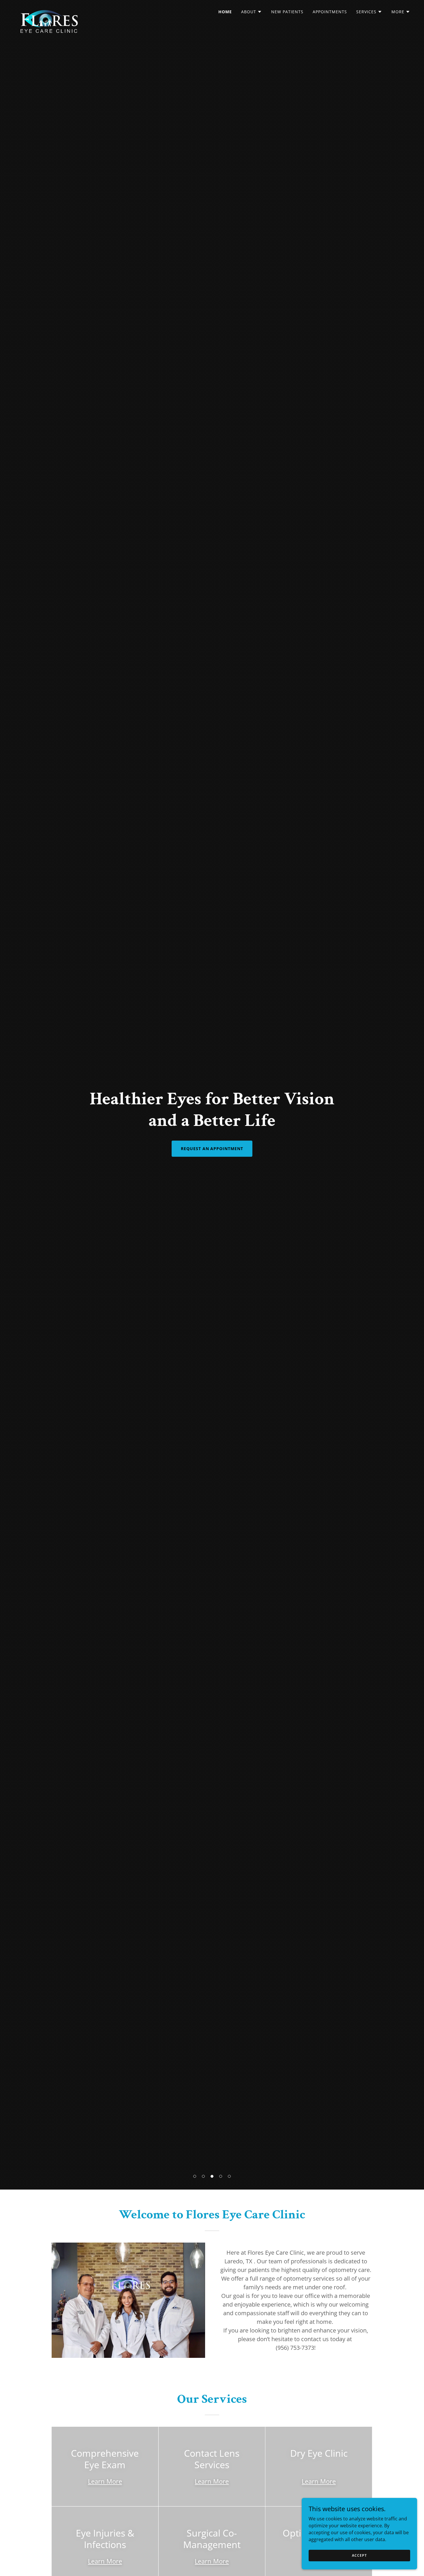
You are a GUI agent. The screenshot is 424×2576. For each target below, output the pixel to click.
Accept (359, 2555)
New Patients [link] (287, 12)
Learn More (105, 2481)
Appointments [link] (330, 12)
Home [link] (225, 12)
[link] (48, 10)
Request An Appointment (212, 1149)
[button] (195, 2176)
